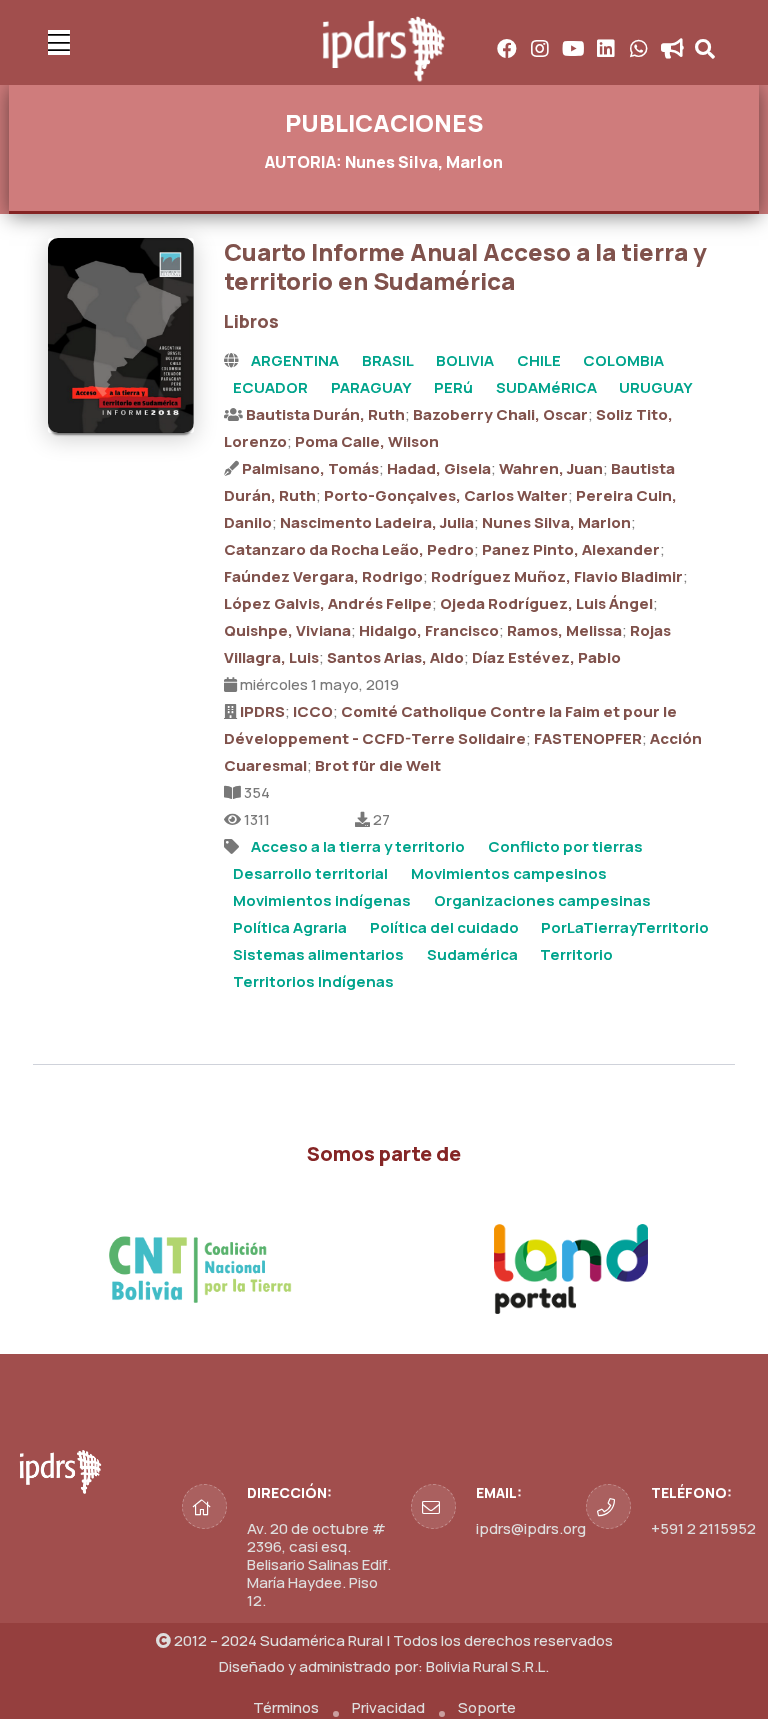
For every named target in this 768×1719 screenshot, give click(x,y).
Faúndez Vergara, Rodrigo (323, 576)
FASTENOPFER (588, 738)
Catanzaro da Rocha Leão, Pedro (349, 549)
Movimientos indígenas (322, 900)
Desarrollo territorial (310, 873)
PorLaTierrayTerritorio (625, 927)
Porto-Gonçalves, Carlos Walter (446, 495)
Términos (286, 1707)
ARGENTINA (295, 360)
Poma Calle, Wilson (367, 441)
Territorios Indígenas (313, 981)
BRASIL (388, 360)
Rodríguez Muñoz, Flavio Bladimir (557, 576)
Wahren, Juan (551, 468)
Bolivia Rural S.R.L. (487, 1666)
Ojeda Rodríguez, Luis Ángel (546, 603)
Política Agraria (290, 927)
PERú (453, 387)
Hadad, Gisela (439, 468)
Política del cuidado (444, 927)
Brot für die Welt (378, 765)
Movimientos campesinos (509, 873)
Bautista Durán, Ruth (325, 414)
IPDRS (262, 711)
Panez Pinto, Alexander (571, 549)
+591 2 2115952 (703, 1528)
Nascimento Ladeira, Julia (377, 522)
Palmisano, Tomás (310, 468)
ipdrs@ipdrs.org (531, 1528)
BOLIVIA (465, 360)
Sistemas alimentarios (318, 954)
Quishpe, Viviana (287, 630)
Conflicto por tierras (565, 846)
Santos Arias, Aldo (395, 657)
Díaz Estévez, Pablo (546, 657)
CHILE (539, 360)
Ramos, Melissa (564, 630)
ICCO (313, 711)
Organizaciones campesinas (542, 900)
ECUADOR (270, 387)
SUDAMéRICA (546, 387)
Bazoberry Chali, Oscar (500, 414)
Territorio (576, 954)
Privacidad (388, 1707)
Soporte (487, 1707)
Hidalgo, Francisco (429, 630)
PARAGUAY (371, 387)
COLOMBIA (623, 360)
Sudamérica (472, 954)
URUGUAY (656, 387)
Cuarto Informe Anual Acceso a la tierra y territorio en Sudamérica (465, 266)
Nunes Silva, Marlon (556, 522)
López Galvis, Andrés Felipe (328, 603)
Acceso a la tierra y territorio (358, 846)
